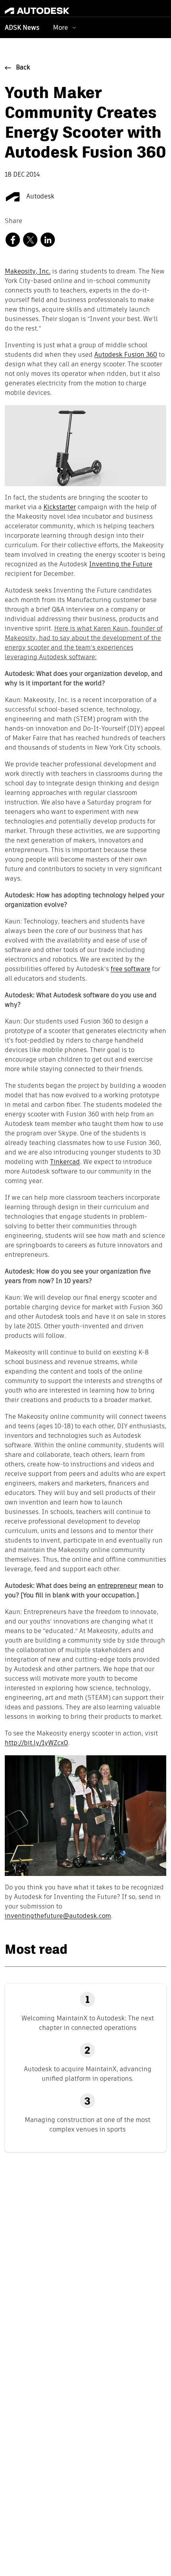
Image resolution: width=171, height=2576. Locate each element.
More (60, 28)
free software (130, 970)
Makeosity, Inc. (28, 272)
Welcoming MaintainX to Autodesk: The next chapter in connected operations (88, 2023)
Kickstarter (60, 508)
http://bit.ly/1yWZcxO (36, 1743)
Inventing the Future (121, 565)
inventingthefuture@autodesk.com (58, 1916)
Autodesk (40, 197)
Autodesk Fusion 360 (126, 355)
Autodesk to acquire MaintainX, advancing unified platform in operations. (88, 2074)
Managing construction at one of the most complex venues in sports (87, 2125)
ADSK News (22, 28)
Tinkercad (65, 1162)
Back (23, 68)
